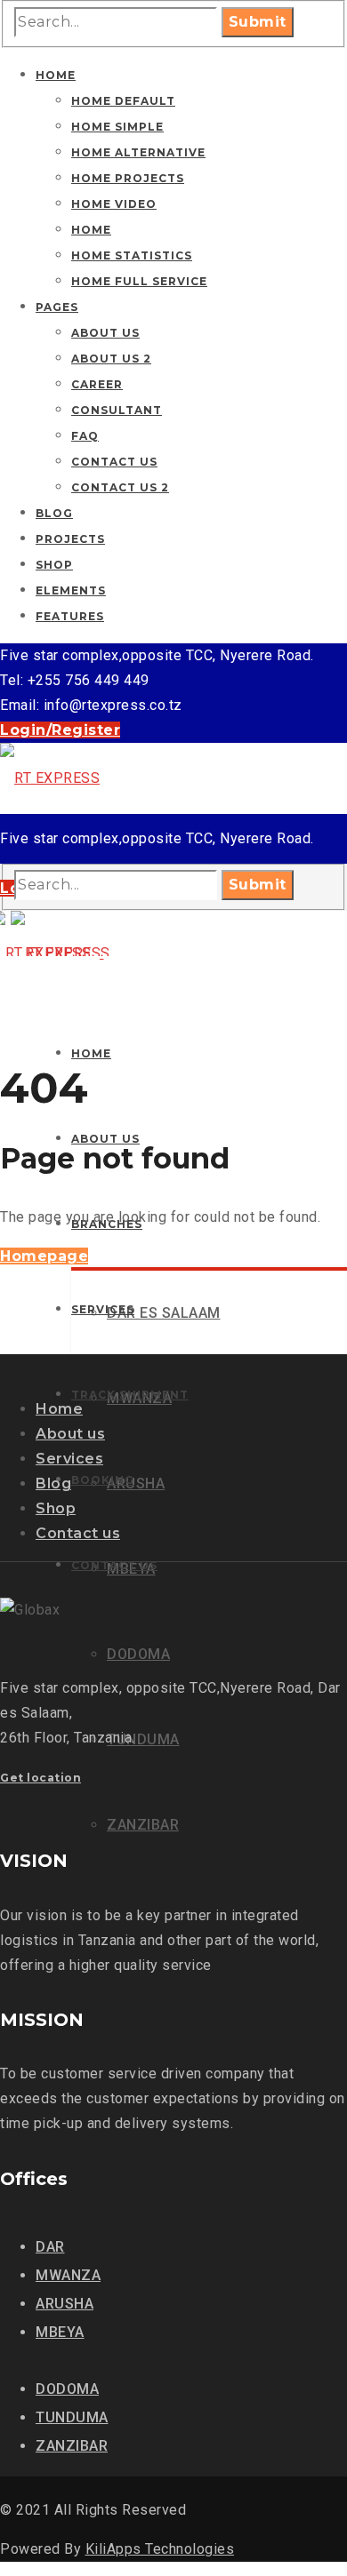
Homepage (44, 1256)
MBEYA (60, 2332)
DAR (50, 2247)
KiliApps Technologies (160, 2549)
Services (69, 1459)
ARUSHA (65, 2304)
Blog (53, 1483)
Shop (56, 1508)
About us (70, 1434)
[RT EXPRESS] (50, 778)
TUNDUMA (72, 2417)
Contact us (78, 1533)
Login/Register (60, 730)
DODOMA (67, 2389)
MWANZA (68, 2275)
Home (59, 1409)
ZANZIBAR (72, 2446)
